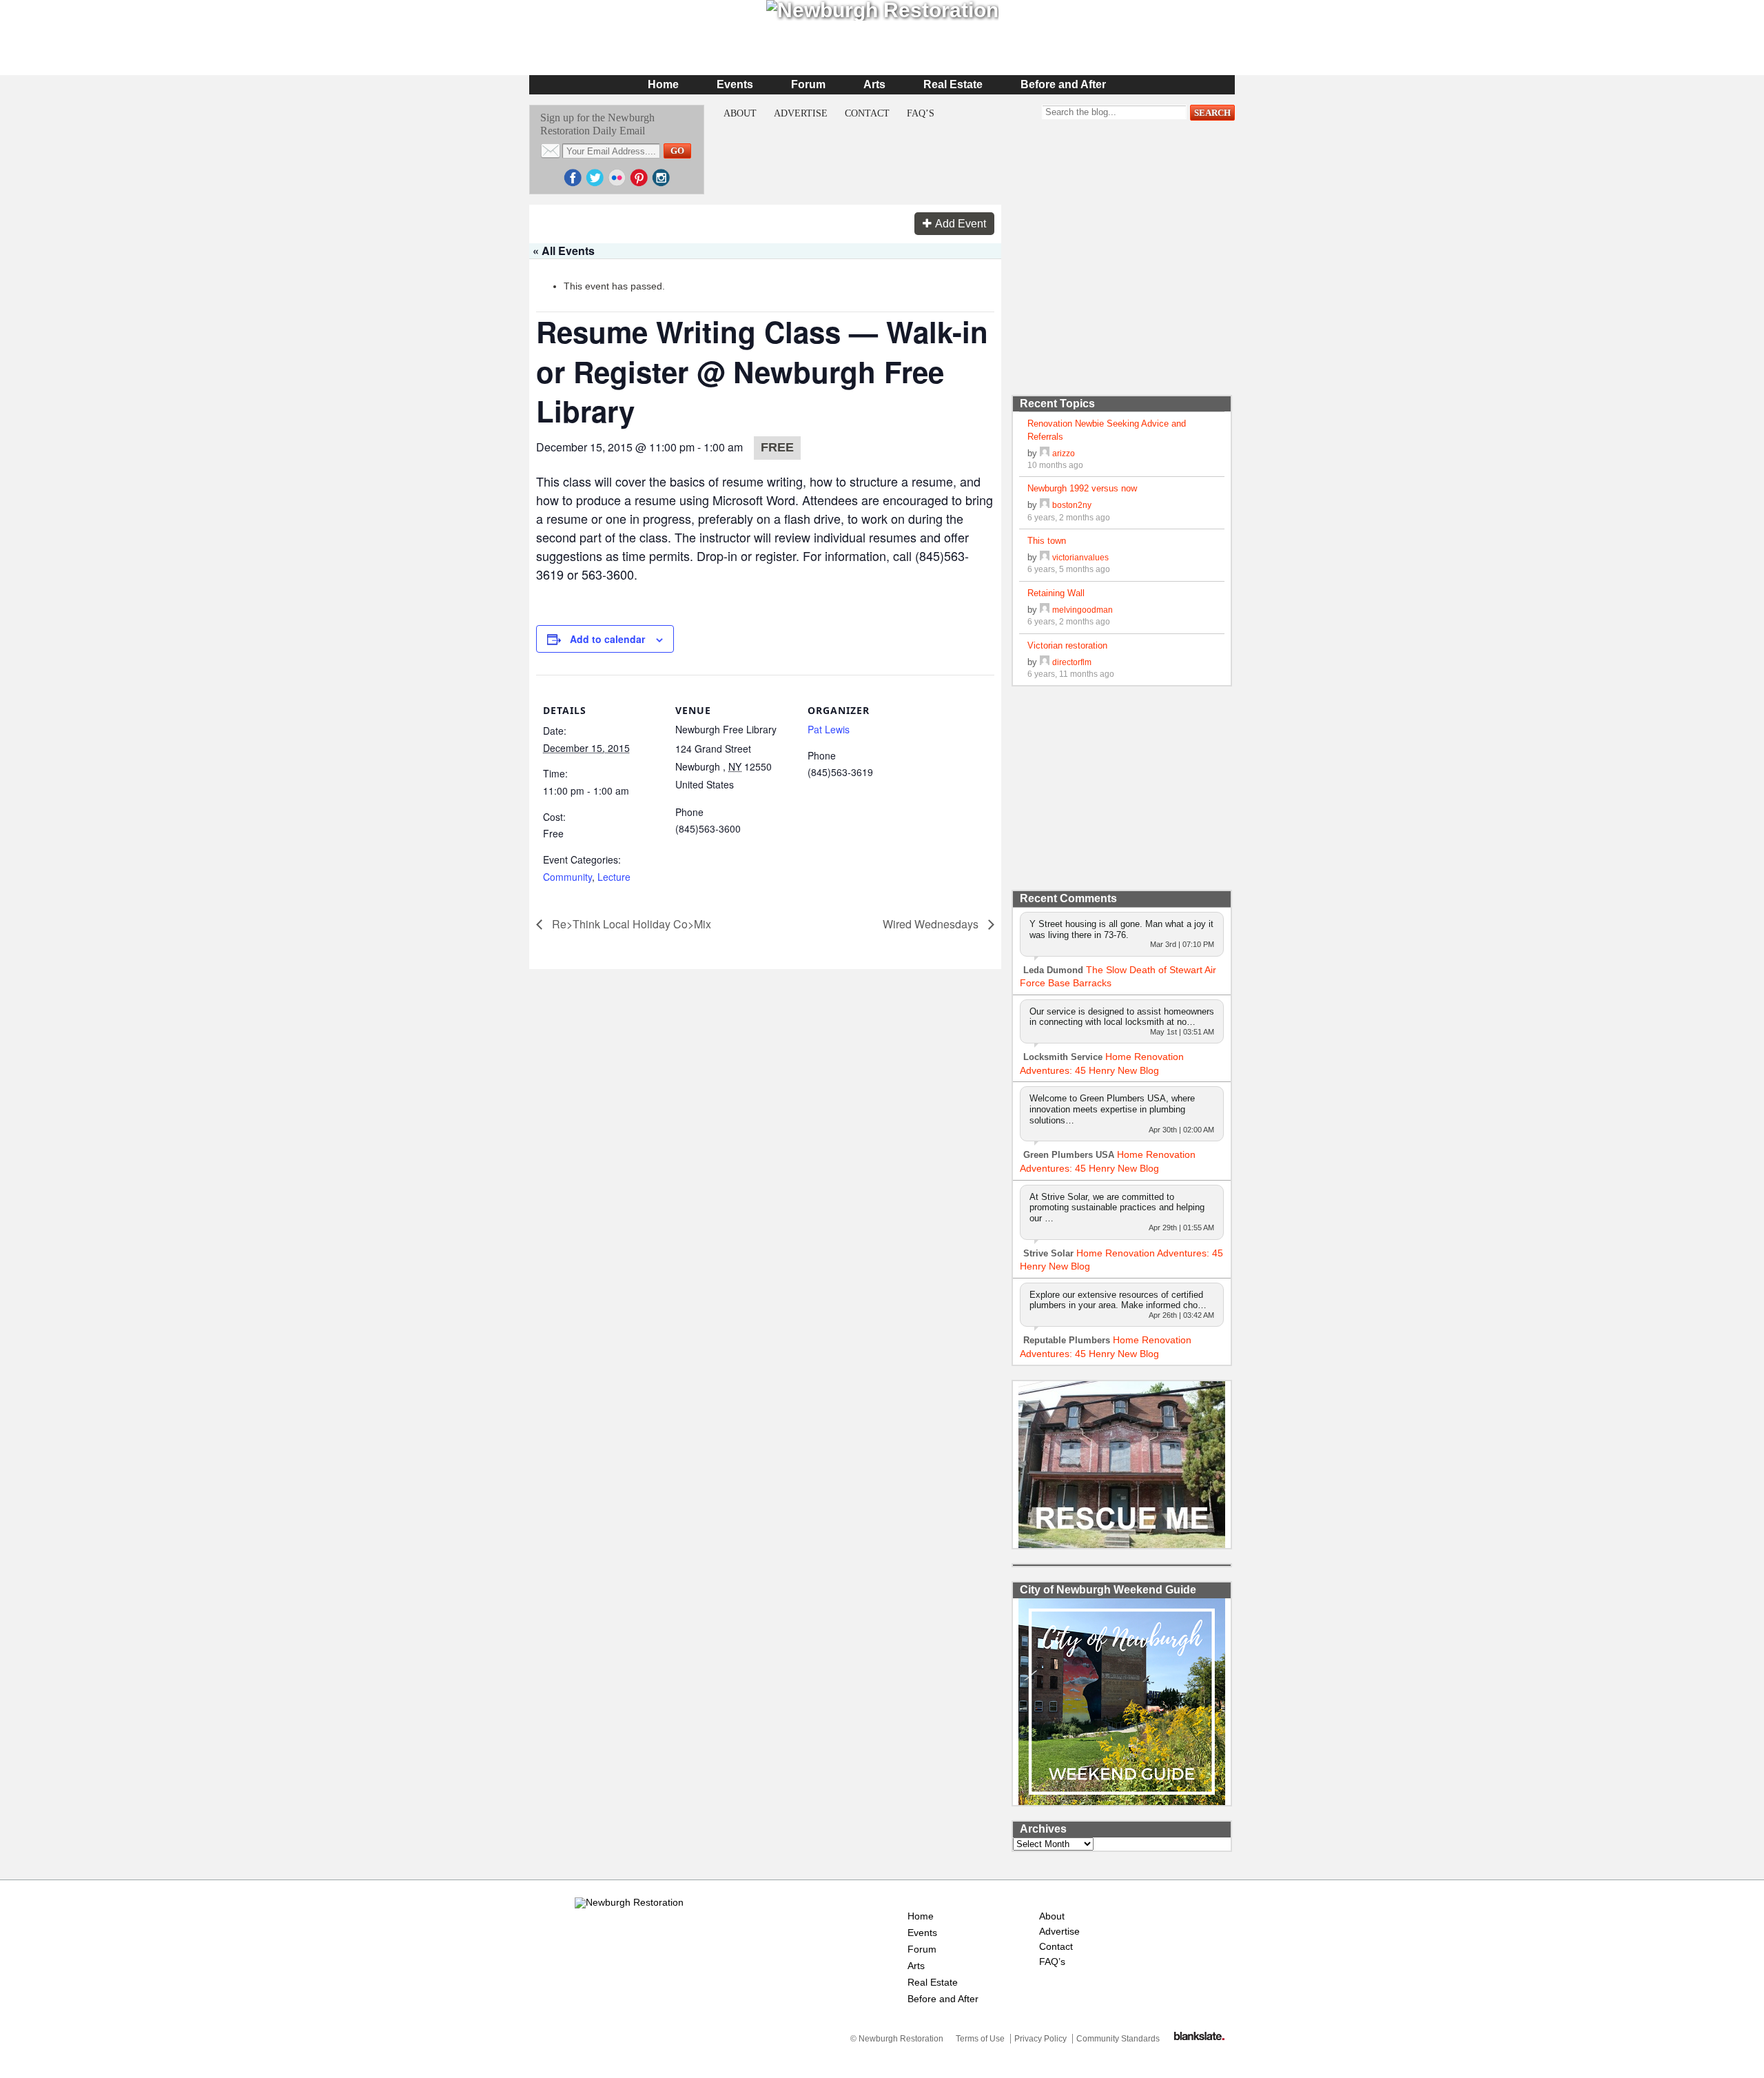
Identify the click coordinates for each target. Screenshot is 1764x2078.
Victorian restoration (1067, 645)
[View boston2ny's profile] (1045, 505)
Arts (874, 84)
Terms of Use (980, 2039)
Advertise (801, 113)
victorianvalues (1080, 557)
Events (735, 84)
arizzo (1064, 453)
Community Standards (1118, 2039)
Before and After (1063, 84)
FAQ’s (921, 113)
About (740, 113)
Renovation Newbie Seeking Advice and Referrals (1107, 430)
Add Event (961, 224)
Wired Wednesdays (932, 924)
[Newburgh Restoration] (629, 1902)
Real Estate (953, 84)
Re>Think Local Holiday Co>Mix (630, 924)
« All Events (564, 251)
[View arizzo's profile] (1045, 453)
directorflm (1072, 662)
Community (567, 877)
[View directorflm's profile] (1045, 662)
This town (1047, 541)
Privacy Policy (1040, 2039)
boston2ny (1072, 505)
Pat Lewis (829, 729)
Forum (808, 84)
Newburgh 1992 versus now (1082, 488)
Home (663, 84)
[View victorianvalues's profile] (1045, 557)
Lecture (614, 877)
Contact (867, 113)
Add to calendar (607, 639)
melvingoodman (1083, 610)
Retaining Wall (1056, 593)
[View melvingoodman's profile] (1045, 610)
